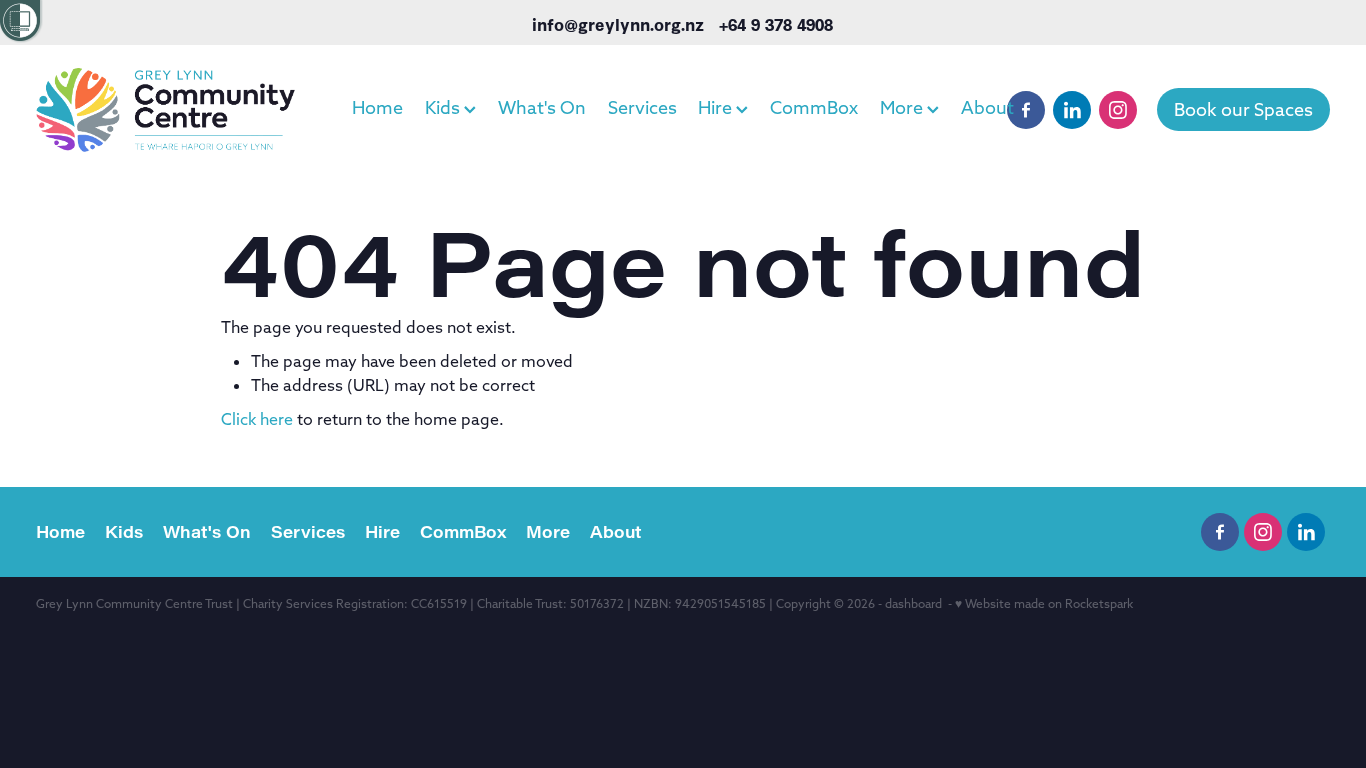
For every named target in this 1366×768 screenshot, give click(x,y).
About (987, 107)
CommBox (814, 107)
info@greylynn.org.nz (618, 23)
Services (642, 107)
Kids (444, 107)
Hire (717, 107)
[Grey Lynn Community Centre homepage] (165, 110)
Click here (257, 419)
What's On (542, 107)
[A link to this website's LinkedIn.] (1072, 110)
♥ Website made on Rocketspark (1044, 603)
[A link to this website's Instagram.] (1118, 110)
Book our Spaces (1243, 109)
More (903, 107)
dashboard (913, 603)
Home (377, 107)
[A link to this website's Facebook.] (1026, 110)
